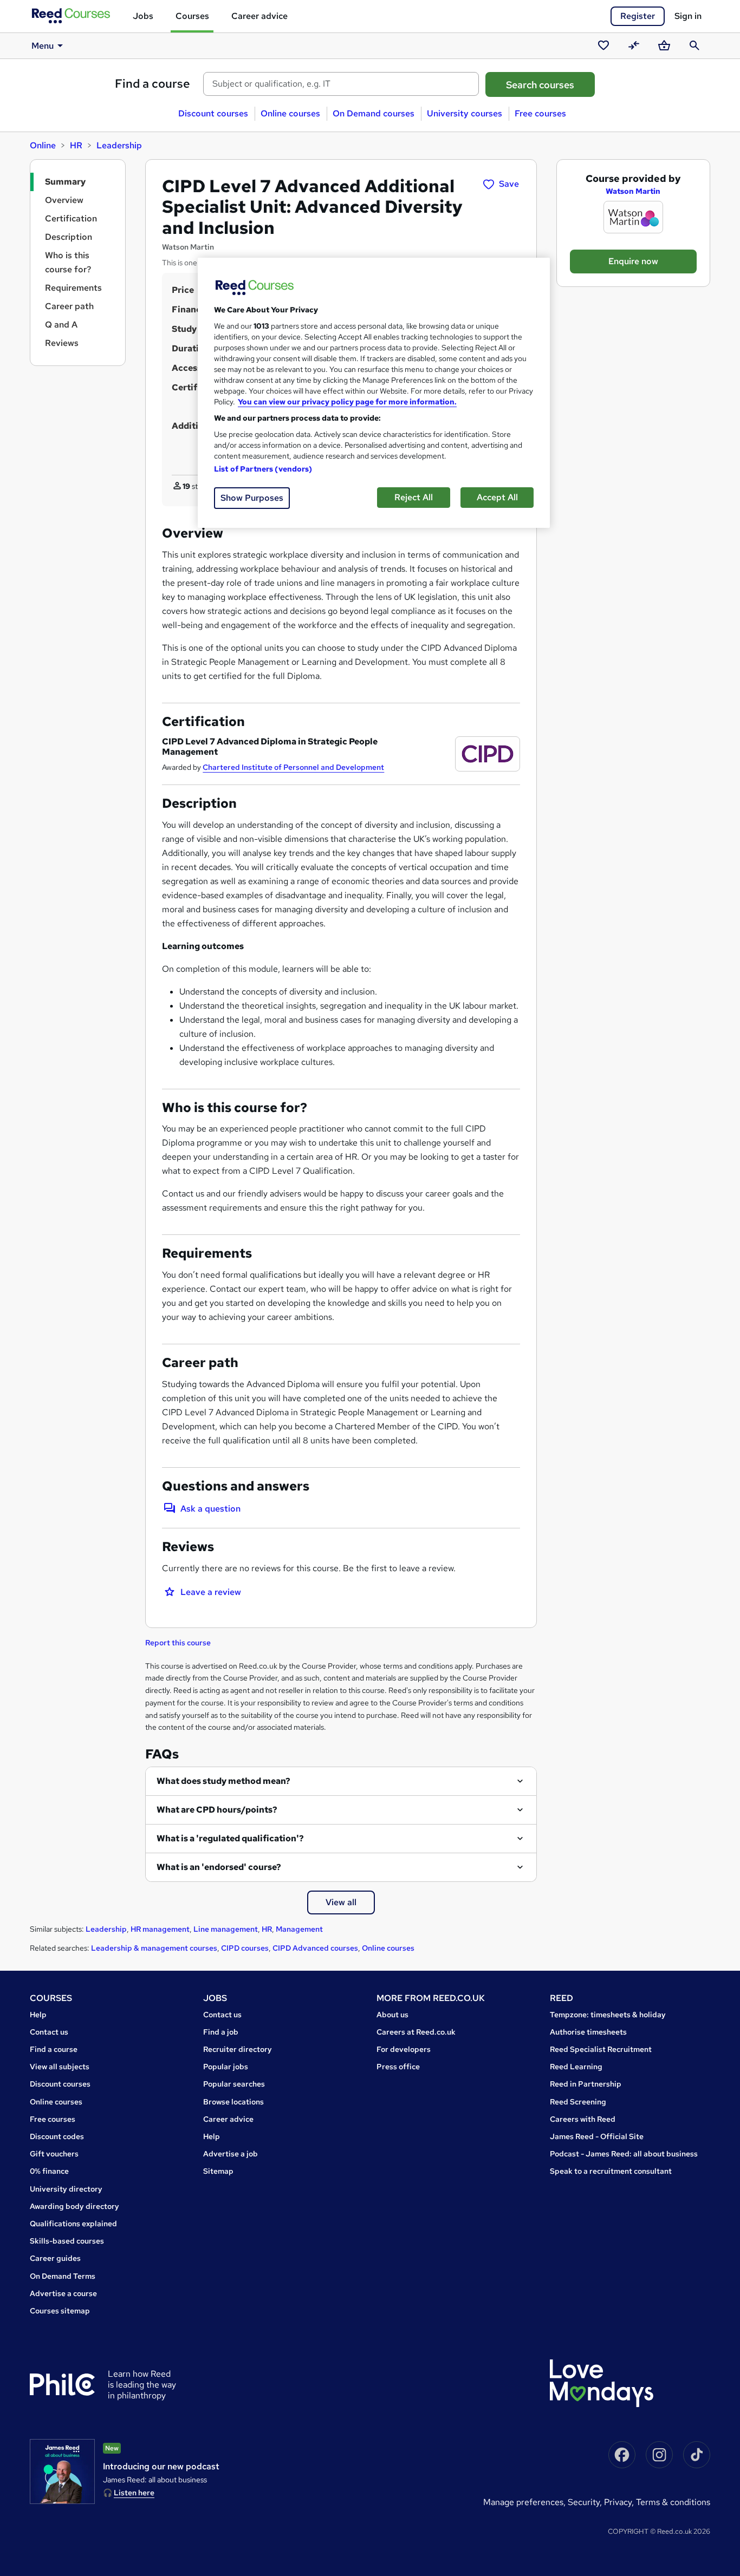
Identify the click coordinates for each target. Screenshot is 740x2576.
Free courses (540, 113)
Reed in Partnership (586, 2084)
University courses (465, 113)
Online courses (290, 113)
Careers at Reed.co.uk (416, 2032)
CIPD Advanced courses (315, 1948)
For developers (404, 2049)
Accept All (497, 497)
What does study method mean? (223, 1781)
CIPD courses (245, 1948)
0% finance (49, 2171)
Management (299, 1929)
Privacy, (620, 2502)
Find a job (221, 2032)
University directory (66, 2189)
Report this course (178, 1643)
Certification (71, 218)
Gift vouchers (54, 2154)
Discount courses (213, 113)
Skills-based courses (67, 2241)
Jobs (143, 16)
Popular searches (234, 2084)
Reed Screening (578, 2102)
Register (638, 16)
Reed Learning (576, 2067)
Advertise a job (231, 2154)
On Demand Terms (63, 2276)
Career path (69, 306)
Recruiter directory (238, 2049)
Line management (226, 1929)
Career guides (55, 2258)
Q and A (61, 325)
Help (38, 2015)
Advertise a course (63, 2293)
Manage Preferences (523, 2502)
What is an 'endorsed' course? (219, 1867)
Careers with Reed (583, 2119)
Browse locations (233, 2102)
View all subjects (60, 2067)
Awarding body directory (74, 2206)
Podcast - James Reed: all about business (624, 2154)
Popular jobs (226, 2067)
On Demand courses (374, 113)
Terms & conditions (673, 2502)
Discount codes (57, 2136)
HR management (160, 1929)
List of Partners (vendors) (263, 469)
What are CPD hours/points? (217, 1810)
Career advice (259, 16)
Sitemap (218, 2171)
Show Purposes (252, 498)
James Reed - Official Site (597, 2136)
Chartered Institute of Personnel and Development (293, 767)
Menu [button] (43, 46)
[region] (374, 393)
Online (43, 145)
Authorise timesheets (588, 2032)
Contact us (49, 2032)
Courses (192, 16)
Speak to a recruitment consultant (611, 2171)
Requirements (73, 288)
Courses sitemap (60, 2311)
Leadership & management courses (154, 1948)
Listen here (134, 2493)
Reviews (62, 343)
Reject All (414, 497)
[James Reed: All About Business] (62, 2472)
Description (69, 237)
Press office (398, 2067)
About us (392, 2015)
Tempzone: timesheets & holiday (608, 2015)
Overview (64, 200)
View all (341, 1902)
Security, (586, 2502)
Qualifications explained (73, 2224)
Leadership (119, 145)
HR (76, 145)
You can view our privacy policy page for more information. (347, 402)
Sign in (688, 16)
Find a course (152, 84)
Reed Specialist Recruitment (601, 2049)
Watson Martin (633, 191)
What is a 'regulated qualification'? (230, 1838)
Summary (65, 182)
